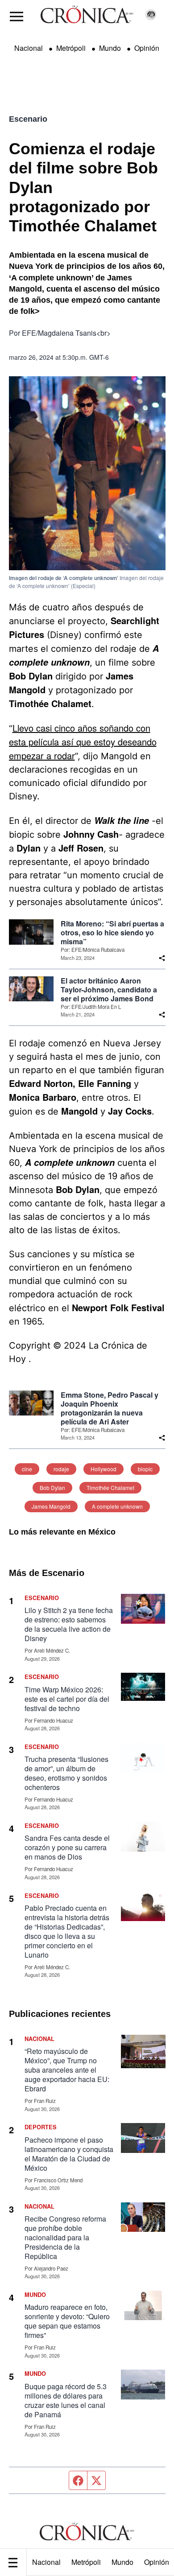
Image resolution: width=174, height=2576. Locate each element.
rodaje (61, 1469)
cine (27, 1469)
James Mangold (51, 1506)
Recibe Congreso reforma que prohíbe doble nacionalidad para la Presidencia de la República (65, 2237)
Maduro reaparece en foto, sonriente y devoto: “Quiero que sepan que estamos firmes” (67, 2321)
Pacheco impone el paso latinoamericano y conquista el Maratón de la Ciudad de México (69, 2154)
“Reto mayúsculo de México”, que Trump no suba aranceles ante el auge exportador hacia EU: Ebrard (67, 2070)
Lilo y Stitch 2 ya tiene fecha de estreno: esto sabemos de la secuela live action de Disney (69, 1624)
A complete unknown (117, 1506)
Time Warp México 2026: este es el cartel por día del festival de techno (67, 1699)
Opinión (147, 48)
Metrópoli (86, 2562)
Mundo (122, 2562)
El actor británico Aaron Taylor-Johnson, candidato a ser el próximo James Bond (109, 990)
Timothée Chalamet (110, 1488)
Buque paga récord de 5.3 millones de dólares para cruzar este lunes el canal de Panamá (66, 2400)
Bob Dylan (52, 1488)
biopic (145, 1469)
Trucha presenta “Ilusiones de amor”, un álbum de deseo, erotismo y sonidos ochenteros (66, 1773)
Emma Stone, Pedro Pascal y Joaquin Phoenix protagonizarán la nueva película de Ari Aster (110, 1408)
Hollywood (104, 1469)
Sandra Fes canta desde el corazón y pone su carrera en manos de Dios (67, 1847)
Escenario (28, 119)
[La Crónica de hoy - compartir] (162, 958)
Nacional (46, 2562)
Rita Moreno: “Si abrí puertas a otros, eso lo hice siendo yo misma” (112, 933)
